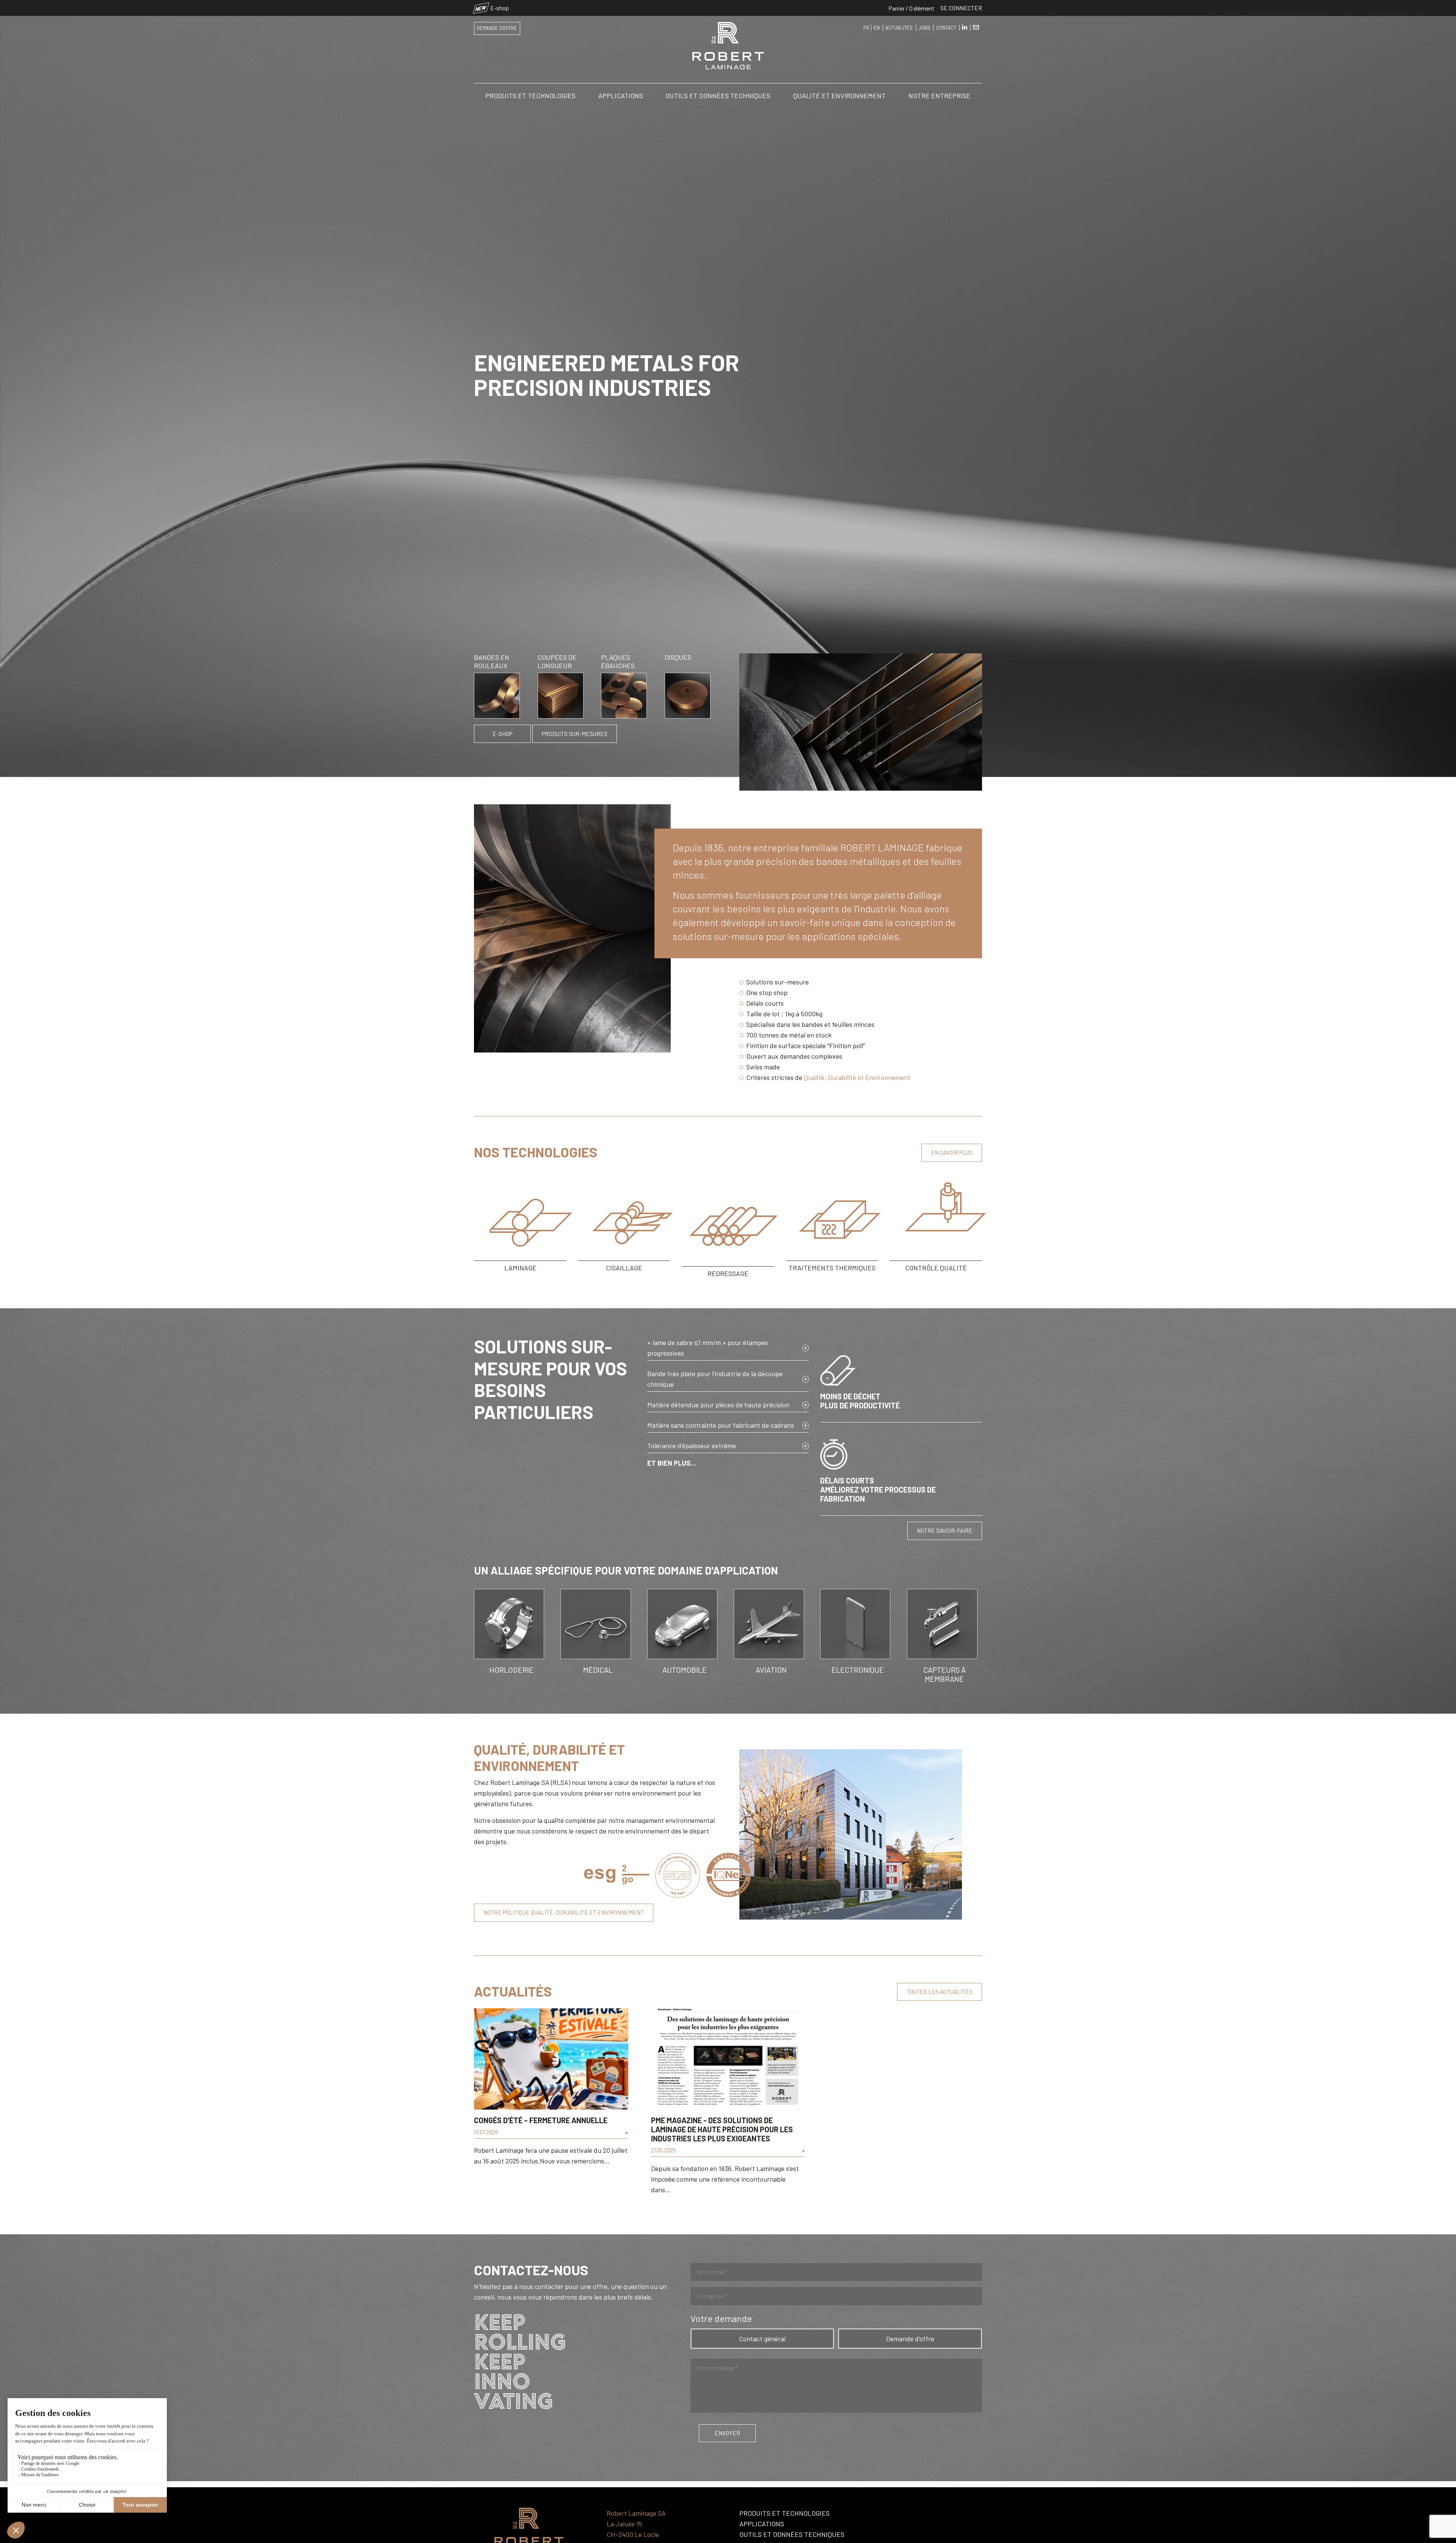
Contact (946, 28)
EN (877, 28)
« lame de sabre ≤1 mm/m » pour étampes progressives (708, 1348)
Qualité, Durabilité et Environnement (857, 1077)
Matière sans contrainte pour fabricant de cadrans (721, 1425)
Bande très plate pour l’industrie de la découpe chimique (715, 1379)
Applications (621, 96)
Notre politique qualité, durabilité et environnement (564, 1912)
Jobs (925, 28)
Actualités (899, 28)
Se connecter (961, 8)
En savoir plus (952, 1152)
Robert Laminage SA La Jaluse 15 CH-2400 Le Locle (636, 2524)
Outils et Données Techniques (718, 96)
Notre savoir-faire (945, 1531)
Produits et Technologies (530, 96)
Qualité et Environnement (839, 96)
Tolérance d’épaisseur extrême (692, 1446)
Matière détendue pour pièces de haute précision (718, 1405)
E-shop (492, 8)
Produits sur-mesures (575, 734)
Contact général (762, 2339)
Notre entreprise (940, 96)
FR (866, 28)
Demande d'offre (497, 28)
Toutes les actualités (940, 1992)
